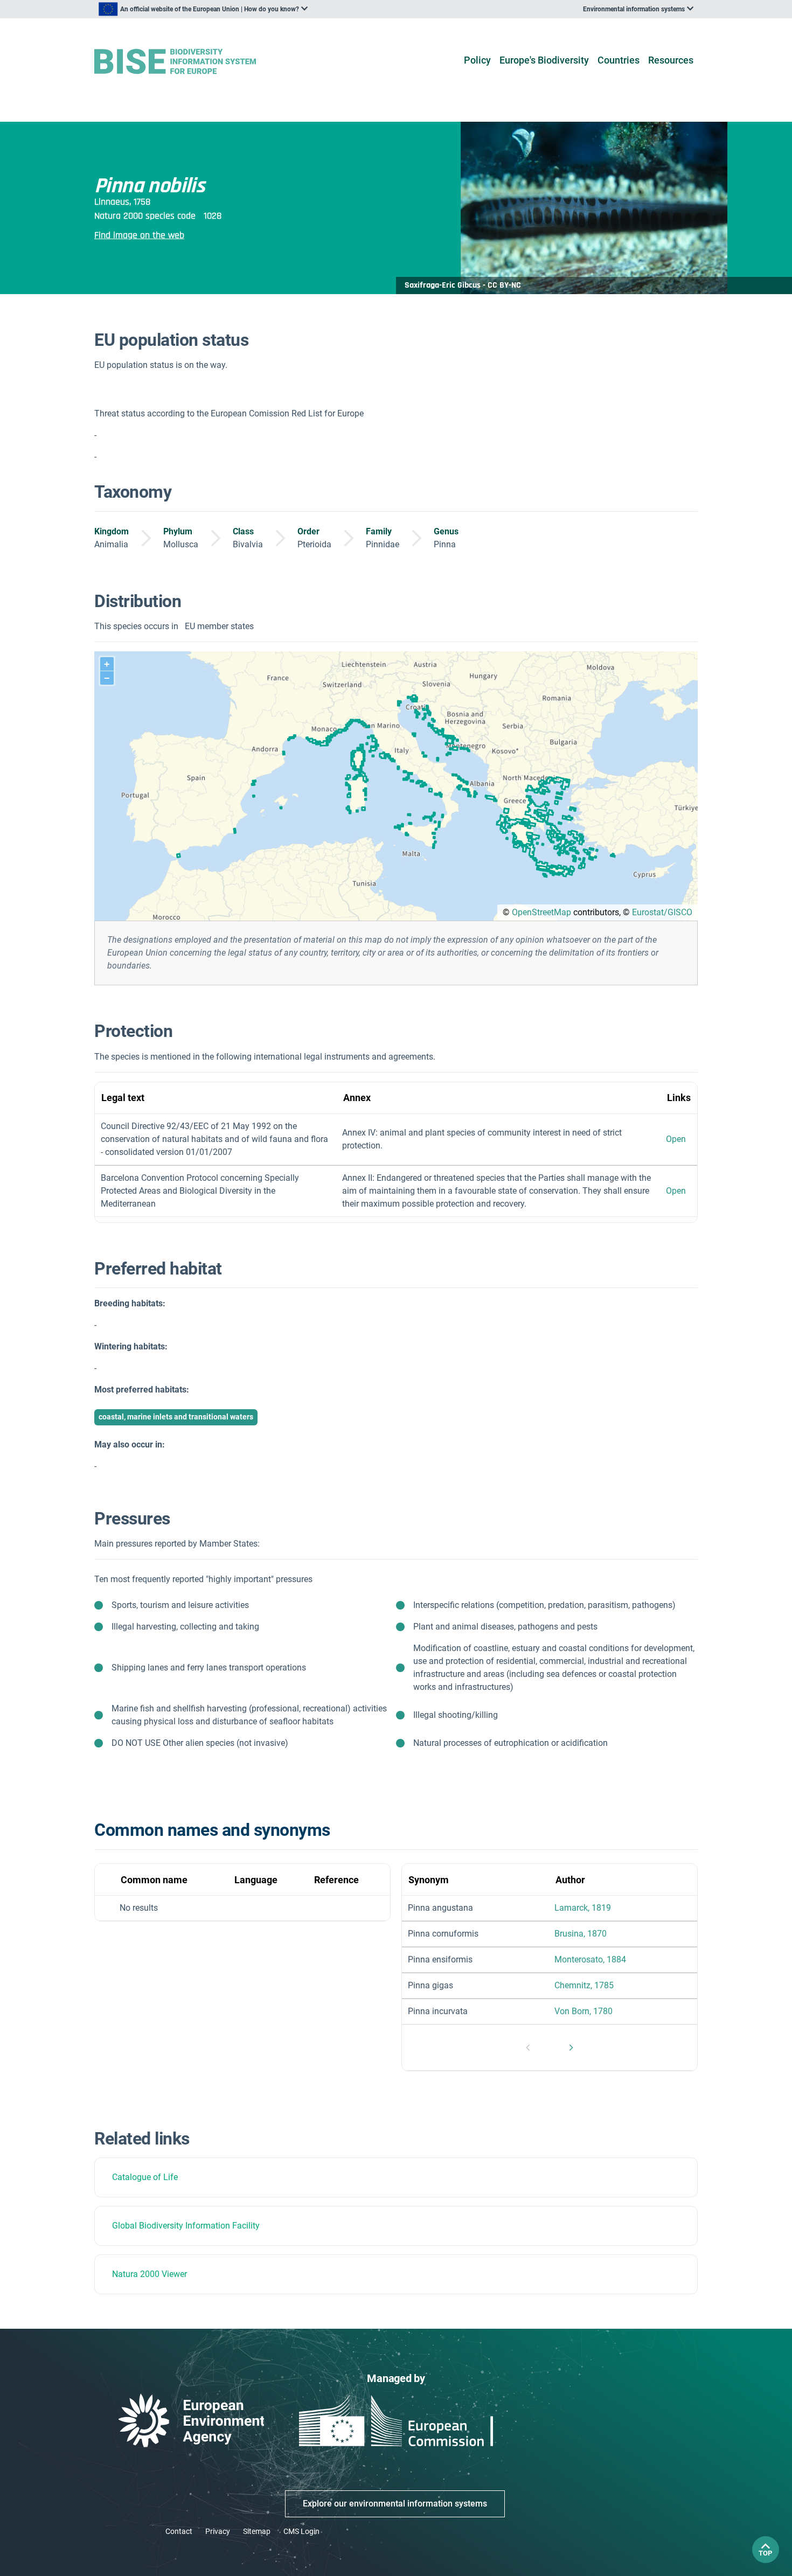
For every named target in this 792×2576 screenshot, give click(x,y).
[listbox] (203, 9)
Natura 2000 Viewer (150, 2274)
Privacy (218, 2531)
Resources (671, 60)
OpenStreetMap (541, 912)
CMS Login (301, 2531)
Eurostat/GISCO (662, 912)
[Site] (192, 62)
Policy (477, 60)
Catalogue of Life (145, 2177)
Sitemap (257, 2531)
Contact (179, 2531)
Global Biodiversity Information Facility (186, 2226)
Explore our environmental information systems (395, 2504)
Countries (619, 60)
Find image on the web (139, 235)
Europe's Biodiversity (544, 60)
